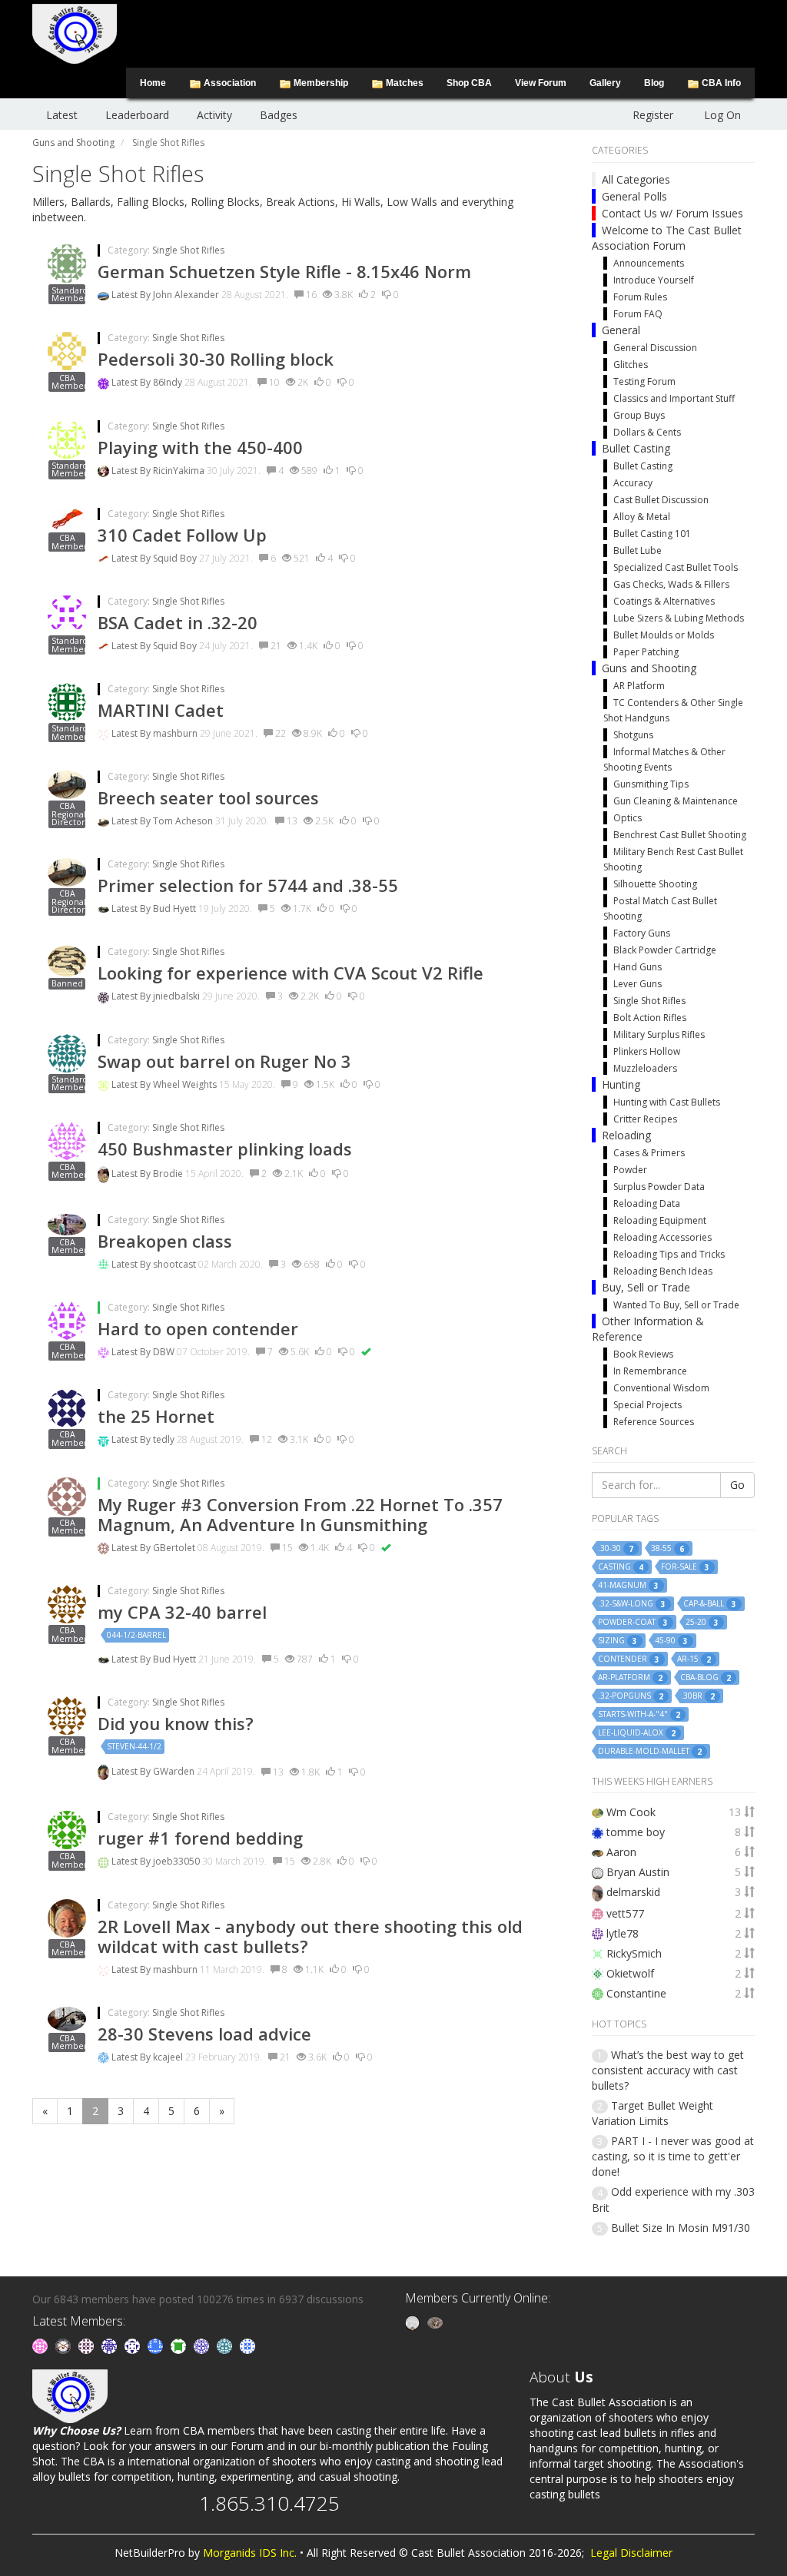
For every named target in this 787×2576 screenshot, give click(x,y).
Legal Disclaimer (631, 2553)
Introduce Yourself (654, 280)
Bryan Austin (638, 1872)
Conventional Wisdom (661, 1388)
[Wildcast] (247, 2345)
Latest (62, 115)
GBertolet (175, 1548)
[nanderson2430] (226, 2345)
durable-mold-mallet (650, 1751)
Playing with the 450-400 (200, 447)
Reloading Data (647, 1203)
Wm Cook (631, 1812)
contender (629, 1659)
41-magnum (628, 1585)
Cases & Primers (649, 1153)
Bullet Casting (636, 448)
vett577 (625, 1913)
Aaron (621, 1852)
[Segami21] (88, 2345)
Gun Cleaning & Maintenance (676, 801)
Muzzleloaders (645, 1068)
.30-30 (616, 1548)
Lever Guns (638, 984)
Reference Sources (654, 1422)
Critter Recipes (645, 1119)
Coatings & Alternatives (664, 601)
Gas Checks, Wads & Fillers (671, 584)
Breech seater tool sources (208, 797)
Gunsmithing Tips (651, 784)
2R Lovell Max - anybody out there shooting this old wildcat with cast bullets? (310, 1936)
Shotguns (633, 735)
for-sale (685, 1567)
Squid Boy (176, 558)
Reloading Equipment (660, 1220)
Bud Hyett (176, 908)
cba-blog (706, 1678)
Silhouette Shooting (655, 884)
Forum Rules (640, 297)
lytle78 (623, 1933)
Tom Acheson (184, 821)
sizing (618, 1641)
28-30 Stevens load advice (204, 2034)
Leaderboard (137, 115)
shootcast (176, 1264)
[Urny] (435, 2322)
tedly (165, 1439)
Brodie (169, 1174)
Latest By (132, 295)
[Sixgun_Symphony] (65, 2345)
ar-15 (694, 1659)
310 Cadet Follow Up (182, 535)
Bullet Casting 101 (652, 534)
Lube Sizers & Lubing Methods (679, 618)
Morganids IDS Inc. (250, 2553)
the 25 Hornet (156, 1416)
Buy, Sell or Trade (646, 1287)
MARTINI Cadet (161, 710)
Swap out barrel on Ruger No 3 (224, 1061)
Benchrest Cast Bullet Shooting (680, 835)
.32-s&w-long (632, 1604)
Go (737, 1485)
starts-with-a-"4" (639, 1714)
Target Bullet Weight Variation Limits (653, 2113)
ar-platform (630, 1678)
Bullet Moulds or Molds (664, 635)
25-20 (702, 1622)
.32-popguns (631, 1696)
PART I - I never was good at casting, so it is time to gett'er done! (673, 2156)
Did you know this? (176, 1723)
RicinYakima (180, 471)
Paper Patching (646, 652)
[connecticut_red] (203, 2345)
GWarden (175, 1772)
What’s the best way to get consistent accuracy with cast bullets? (668, 2070)
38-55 (667, 1548)
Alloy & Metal (642, 517)
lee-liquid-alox (637, 1733)
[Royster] (157, 2345)
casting (621, 1567)
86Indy (169, 382)
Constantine (636, 1993)
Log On (722, 115)
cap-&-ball (710, 1604)
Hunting (621, 1084)
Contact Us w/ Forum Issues (672, 213)
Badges (279, 115)
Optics (628, 818)
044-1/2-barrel (136, 1635)
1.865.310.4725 (269, 2503)
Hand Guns (638, 967)
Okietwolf (630, 1973)
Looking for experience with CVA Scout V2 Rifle (291, 973)
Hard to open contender (198, 1328)
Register (653, 115)
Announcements (649, 263)
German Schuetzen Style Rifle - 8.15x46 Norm (284, 271)
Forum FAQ (638, 314)
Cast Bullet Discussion (661, 500)
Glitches (631, 365)
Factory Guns (642, 933)
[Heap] (180, 2345)
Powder (630, 1170)
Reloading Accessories (662, 1237)
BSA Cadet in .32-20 (178, 622)
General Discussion (655, 348)
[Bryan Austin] (414, 2322)
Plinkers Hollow (647, 1051)
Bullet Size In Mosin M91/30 (681, 2228)
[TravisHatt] (42, 2345)
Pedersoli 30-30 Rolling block (216, 359)
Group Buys (639, 415)
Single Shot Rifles (188, 250)
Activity (214, 115)
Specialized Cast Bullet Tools (676, 567)
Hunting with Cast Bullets (667, 1102)
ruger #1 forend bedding (200, 1838)
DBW (165, 1352)
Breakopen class (165, 1241)
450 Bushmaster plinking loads (225, 1149)
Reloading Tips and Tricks (669, 1254)
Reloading (626, 1135)
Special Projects (648, 1405)
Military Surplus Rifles (659, 1034)
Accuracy (633, 483)
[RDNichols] (134, 2345)
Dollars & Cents (647, 432)
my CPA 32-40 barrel (182, 1612)
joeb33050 (178, 1861)
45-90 (671, 1641)
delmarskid (633, 1892)
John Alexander (187, 295)
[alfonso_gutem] (111, 2345)
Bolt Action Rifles (650, 1018)
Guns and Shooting (649, 668)
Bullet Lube (638, 550)
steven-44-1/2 (134, 1746)
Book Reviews (643, 1354)
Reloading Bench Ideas (663, 1271)
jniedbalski (178, 996)
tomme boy (636, 1832)
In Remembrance (650, 1371)
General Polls (634, 196)
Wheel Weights (186, 1084)
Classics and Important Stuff (674, 398)
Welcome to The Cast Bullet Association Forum (667, 238)
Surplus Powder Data (659, 1187)
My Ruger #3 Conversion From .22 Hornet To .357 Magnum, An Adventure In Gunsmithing (300, 1514)
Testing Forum (644, 381)
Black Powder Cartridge (665, 950)
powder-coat (633, 1622)
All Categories (636, 179)
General (621, 330)
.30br (698, 1696)
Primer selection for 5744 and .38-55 (248, 885)
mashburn (176, 733)
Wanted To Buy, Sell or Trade (676, 1305)
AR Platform (639, 686)
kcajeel (169, 2057)
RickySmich (634, 1953)
